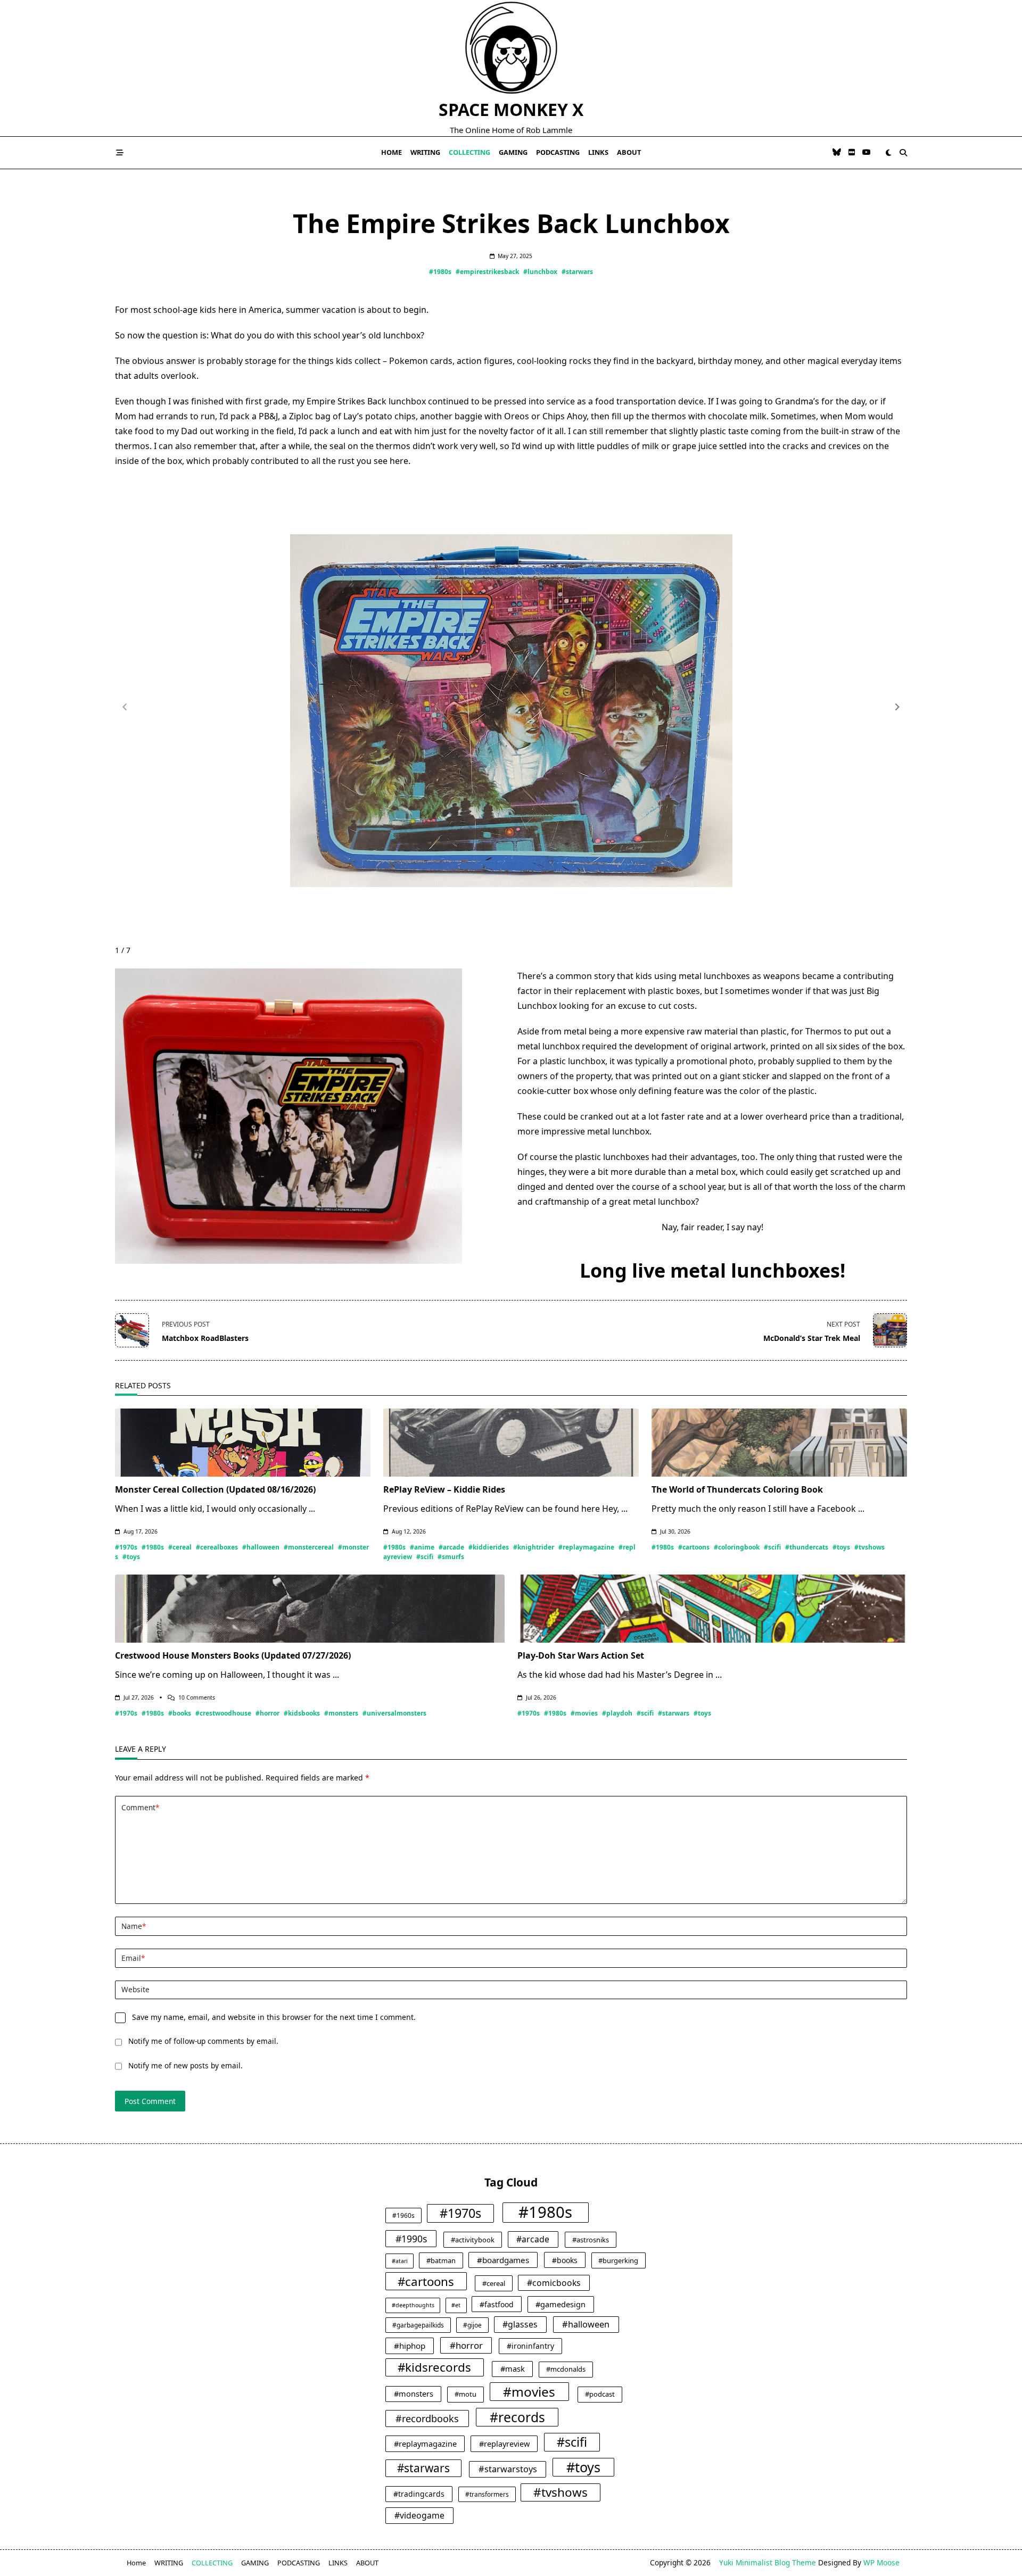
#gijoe (472, 2325)
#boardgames (503, 2260)
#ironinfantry (530, 2346)
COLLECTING (469, 152)
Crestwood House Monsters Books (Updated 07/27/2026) (233, 1655)
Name (134, 1926)
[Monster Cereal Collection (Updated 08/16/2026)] (243, 1443)
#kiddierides (489, 1547)
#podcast (600, 2394)
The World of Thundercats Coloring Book (737, 1489)
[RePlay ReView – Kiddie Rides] (511, 1443)
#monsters (341, 1713)
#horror (267, 1713)
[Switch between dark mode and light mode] (888, 153)
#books (180, 1713)
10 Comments (197, 1697)
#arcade (451, 1547)
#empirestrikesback (487, 272)
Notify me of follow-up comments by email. (203, 2041)
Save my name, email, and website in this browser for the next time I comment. (274, 2017)
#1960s (403, 2215)
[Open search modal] (903, 153)
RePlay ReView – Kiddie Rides (444, 1489)
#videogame (419, 2515)
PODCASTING (558, 152)
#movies (584, 1713)
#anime (422, 1547)
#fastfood (497, 2304)
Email (133, 1958)
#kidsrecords (434, 2367)
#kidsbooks (302, 1713)
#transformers (487, 2494)
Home (392, 152)
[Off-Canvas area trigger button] (120, 153)
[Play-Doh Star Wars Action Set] (712, 1609)
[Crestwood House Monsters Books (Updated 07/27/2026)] (310, 1609)
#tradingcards (419, 2494)
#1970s (126, 1547)
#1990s (411, 2239)
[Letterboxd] (852, 152)
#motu (465, 2394)
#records (517, 2417)
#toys (131, 1557)
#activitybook (473, 2240)
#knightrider (534, 1547)
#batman (441, 2260)
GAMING (513, 152)
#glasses (520, 2324)
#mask (513, 2368)
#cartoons (694, 1547)
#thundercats (807, 1547)
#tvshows (869, 1547)
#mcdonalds (566, 2369)
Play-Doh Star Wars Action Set (581, 1655)
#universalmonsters (394, 1713)
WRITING (425, 152)
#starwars (577, 272)
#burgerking (618, 2260)
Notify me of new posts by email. (186, 2065)
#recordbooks (427, 2418)
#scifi (425, 1557)
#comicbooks (554, 2283)
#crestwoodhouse (223, 1713)
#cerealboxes (217, 1547)
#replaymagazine (586, 1547)
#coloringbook (737, 1547)
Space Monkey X (511, 109)
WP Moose (881, 2562)
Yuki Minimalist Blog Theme (768, 2562)
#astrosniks (591, 2240)
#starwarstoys (508, 2469)
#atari (400, 2261)
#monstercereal (309, 1547)
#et (456, 2305)
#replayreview (504, 2444)
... (312, 1509)
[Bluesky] (837, 152)
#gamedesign (561, 2304)
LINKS (598, 152)
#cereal (180, 1547)
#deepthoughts (413, 2305)
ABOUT (629, 152)
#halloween (261, 1547)
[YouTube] (867, 152)
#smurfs (451, 1557)
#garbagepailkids (418, 2325)
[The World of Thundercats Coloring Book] (779, 1443)
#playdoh (617, 1713)
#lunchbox (540, 272)
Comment (140, 1807)
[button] (897, 707)
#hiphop (410, 2346)
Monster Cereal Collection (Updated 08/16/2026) (215, 1489)
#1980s (440, 272)
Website (135, 1989)
